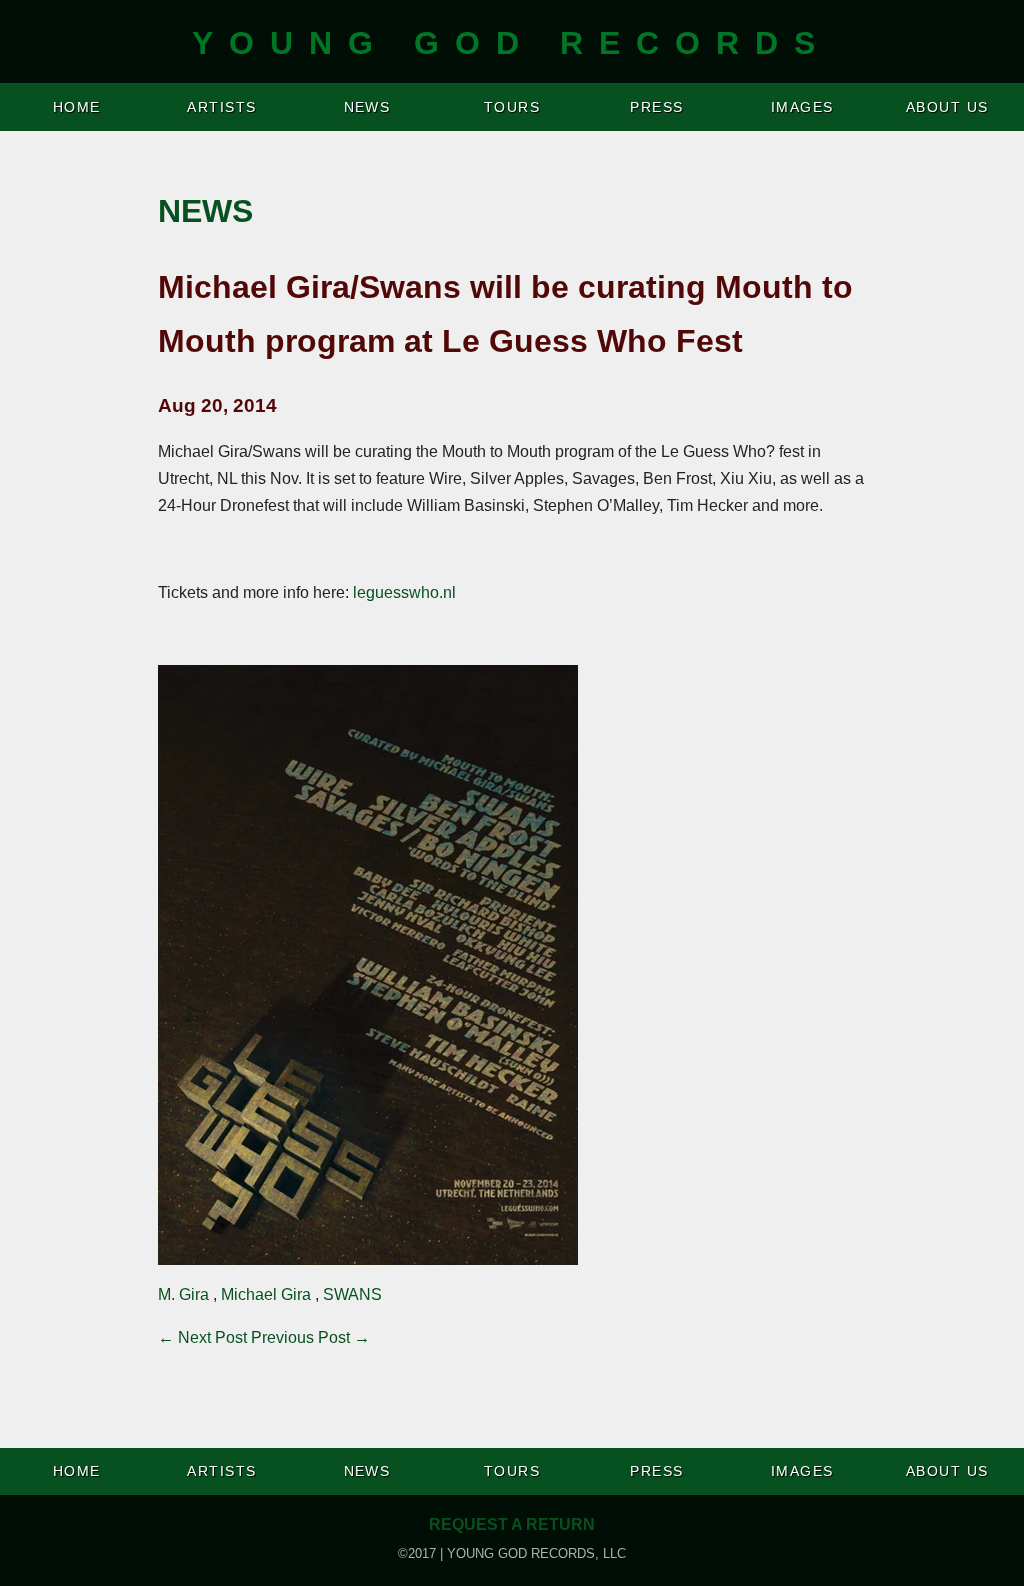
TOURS (512, 107)
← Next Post (202, 1337)
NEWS (367, 107)
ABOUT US (947, 107)
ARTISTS (221, 107)
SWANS (352, 1294)
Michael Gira (266, 1294)
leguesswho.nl (404, 592)
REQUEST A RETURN (512, 1524)
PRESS (656, 107)
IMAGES (802, 107)
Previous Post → (310, 1337)
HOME (77, 107)
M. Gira (183, 1294)
